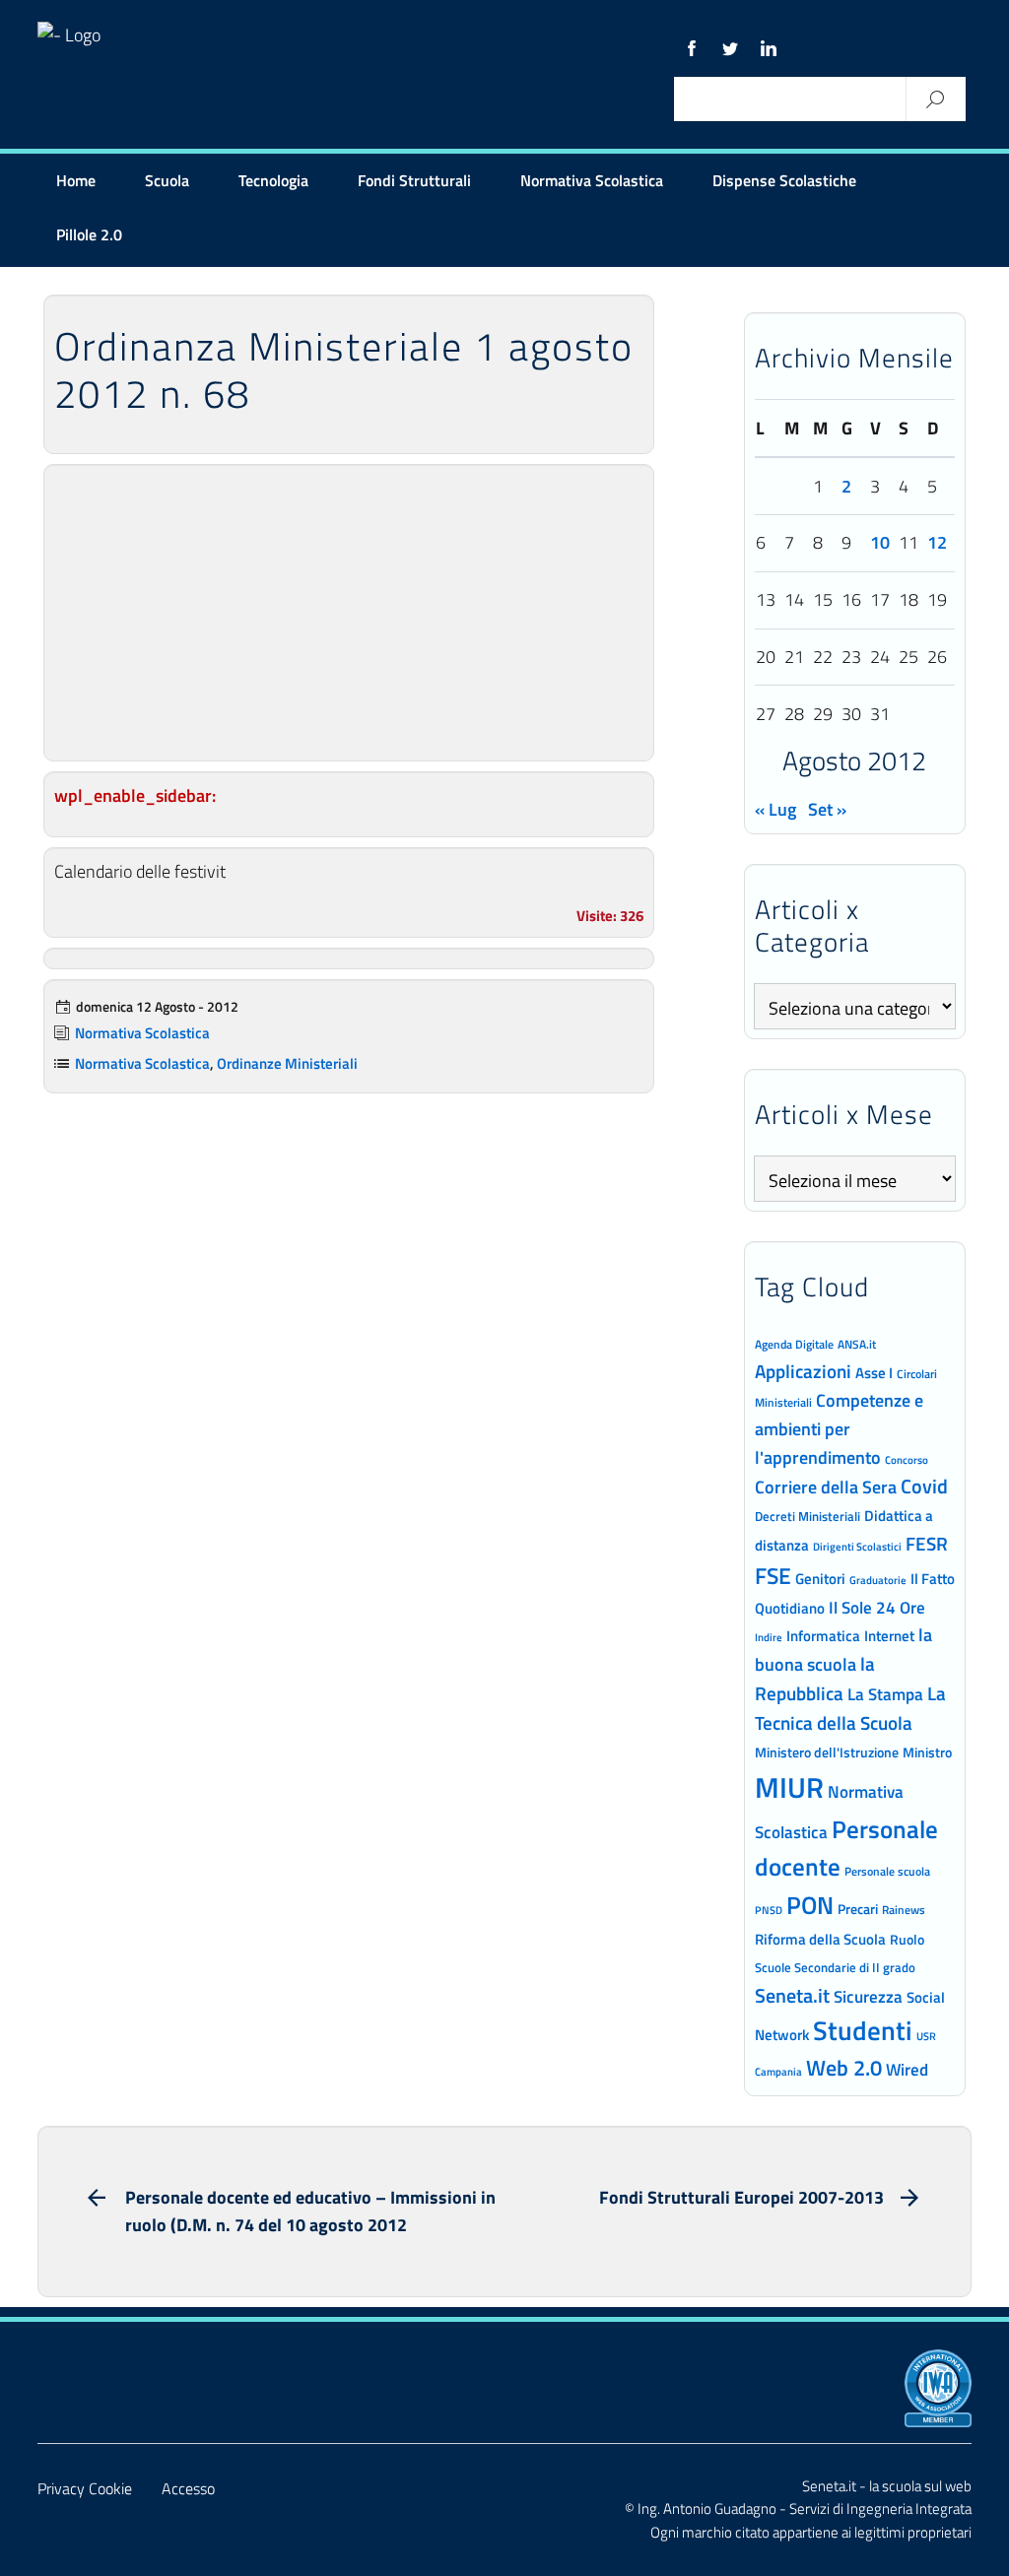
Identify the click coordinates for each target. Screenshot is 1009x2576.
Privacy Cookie (85, 2488)
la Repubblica (815, 1678)
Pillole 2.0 (89, 234)
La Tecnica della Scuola (850, 1708)
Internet (889, 1636)
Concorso (907, 1460)
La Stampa (885, 1694)
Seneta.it (792, 1995)
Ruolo (907, 1940)
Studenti (863, 2030)
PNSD (769, 1910)
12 (937, 542)
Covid (924, 1486)
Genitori (820, 1579)
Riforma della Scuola (820, 1939)
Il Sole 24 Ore (877, 1608)
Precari (858, 1909)
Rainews (904, 1910)
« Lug (775, 809)
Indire (769, 1637)
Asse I (874, 1373)
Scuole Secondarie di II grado (835, 1968)
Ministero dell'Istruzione (827, 1752)
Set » (827, 809)
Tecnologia (273, 180)
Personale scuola (887, 1872)
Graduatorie (878, 1580)
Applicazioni (803, 1371)
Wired (907, 2070)
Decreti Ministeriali (807, 1516)
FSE (773, 1576)
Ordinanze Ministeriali (287, 1063)
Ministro (927, 1752)
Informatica (823, 1636)
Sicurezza (868, 1997)
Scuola (167, 180)
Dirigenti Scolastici (857, 1547)
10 (880, 542)
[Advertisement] (349, 613)
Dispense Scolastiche (784, 180)
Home (76, 180)
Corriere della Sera (826, 1486)
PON (810, 1905)
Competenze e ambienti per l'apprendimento (839, 1428)
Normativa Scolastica (592, 180)
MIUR (789, 1787)
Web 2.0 (844, 2068)
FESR (927, 1543)
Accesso (188, 2488)
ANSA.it (857, 1344)
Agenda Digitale (794, 1345)
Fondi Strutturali (414, 180)
